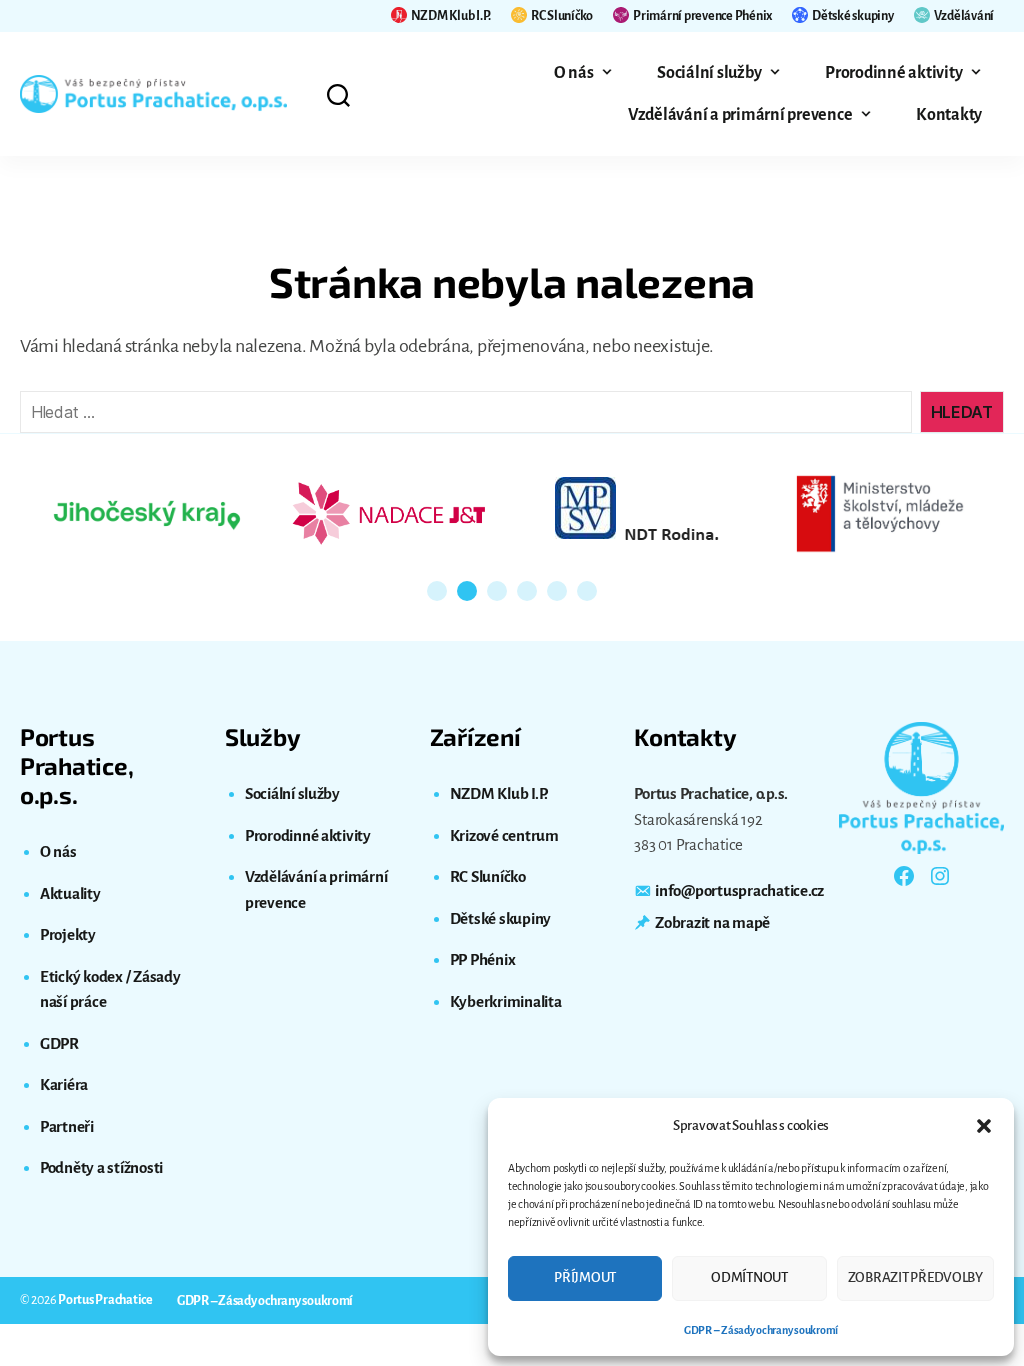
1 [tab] (437, 591)
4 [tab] (527, 591)
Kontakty (949, 115)
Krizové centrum (504, 835)
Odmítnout (749, 1277)
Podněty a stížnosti (101, 1167)
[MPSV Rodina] (635, 513)
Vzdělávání (964, 16)
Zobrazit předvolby (915, 1277)
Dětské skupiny (852, 16)
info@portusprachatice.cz (739, 890)
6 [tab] (587, 591)
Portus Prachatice (105, 1300)
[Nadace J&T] (391, 513)
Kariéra (64, 1084)
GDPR (59, 1043)
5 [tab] (557, 591)
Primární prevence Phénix (702, 16)
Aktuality (70, 893)
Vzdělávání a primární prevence (740, 115)
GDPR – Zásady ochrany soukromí (761, 1330)
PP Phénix (483, 959)
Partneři (67, 1126)
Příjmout (585, 1277)
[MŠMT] (880, 514)
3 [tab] (497, 591)
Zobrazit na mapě (712, 922)
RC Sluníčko (562, 16)
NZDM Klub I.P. (451, 16)
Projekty (68, 934)
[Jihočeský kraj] (147, 513)
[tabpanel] (147, 513)
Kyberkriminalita (506, 1001)
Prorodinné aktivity (893, 73)
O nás (574, 73)
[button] (984, 1126)
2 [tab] (467, 591)
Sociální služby (709, 73)
